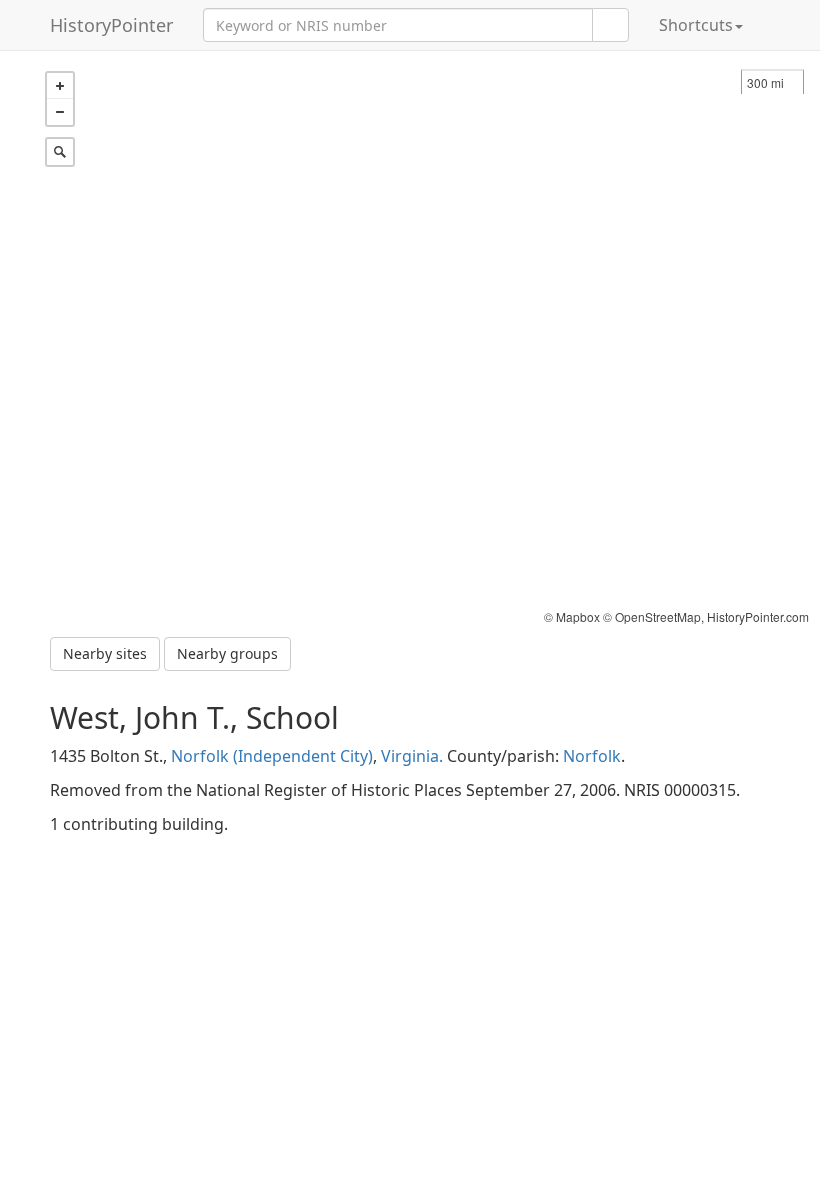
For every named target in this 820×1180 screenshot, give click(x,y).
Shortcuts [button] (696, 25)
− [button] (60, 112)
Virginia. (412, 756)
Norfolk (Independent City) (272, 756)
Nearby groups (227, 653)
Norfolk (592, 756)
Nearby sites (105, 653)
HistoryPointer (111, 25)
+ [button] (60, 86)
